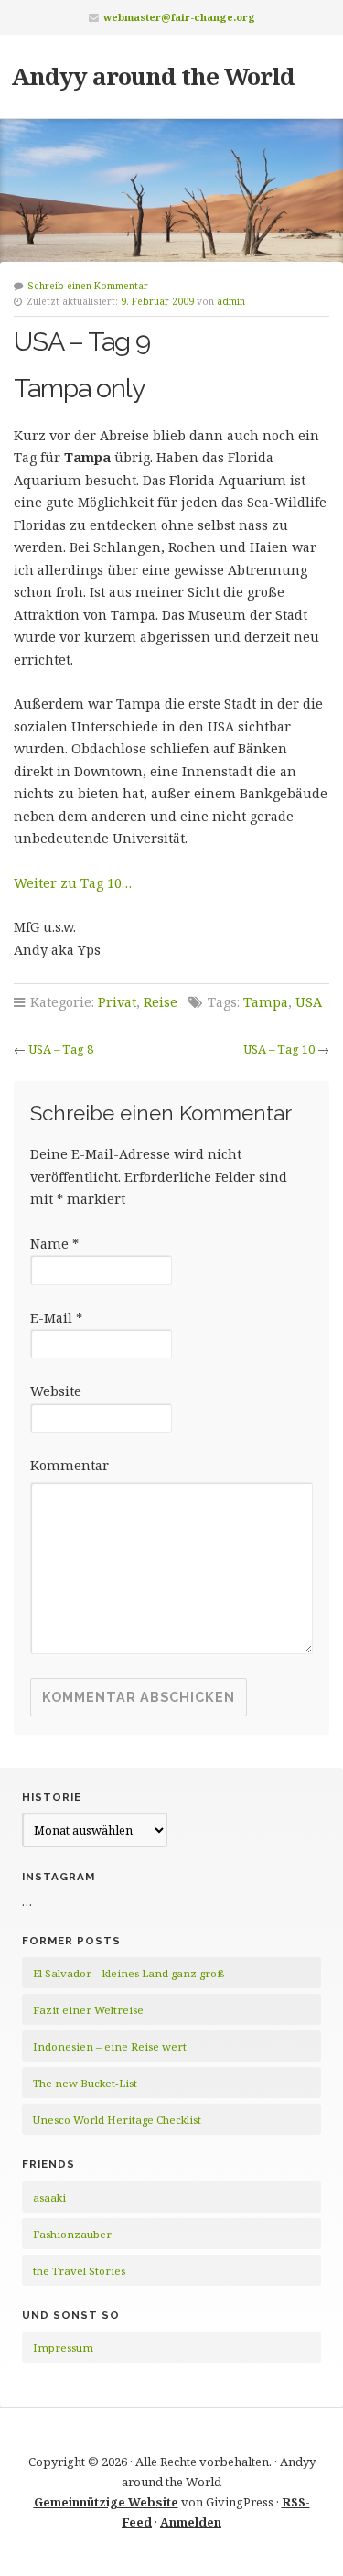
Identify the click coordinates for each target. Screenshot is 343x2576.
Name (54, 1244)
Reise (161, 1002)
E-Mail (56, 1318)
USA (309, 1002)
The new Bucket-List (85, 2083)
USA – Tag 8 (61, 1049)
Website (56, 1391)
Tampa (266, 1002)
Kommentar (70, 1465)
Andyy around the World (153, 76)
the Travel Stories (79, 2271)
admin (231, 301)
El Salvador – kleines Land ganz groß (129, 1973)
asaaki (49, 2197)
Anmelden (191, 2522)
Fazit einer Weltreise (88, 2010)
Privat (117, 1002)
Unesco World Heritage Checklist (117, 2120)
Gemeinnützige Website (106, 2502)
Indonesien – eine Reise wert (110, 2046)
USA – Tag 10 (279, 1049)
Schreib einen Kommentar (88, 286)
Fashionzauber (72, 2234)
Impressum (63, 2348)
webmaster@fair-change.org (179, 17)
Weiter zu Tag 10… (73, 883)
